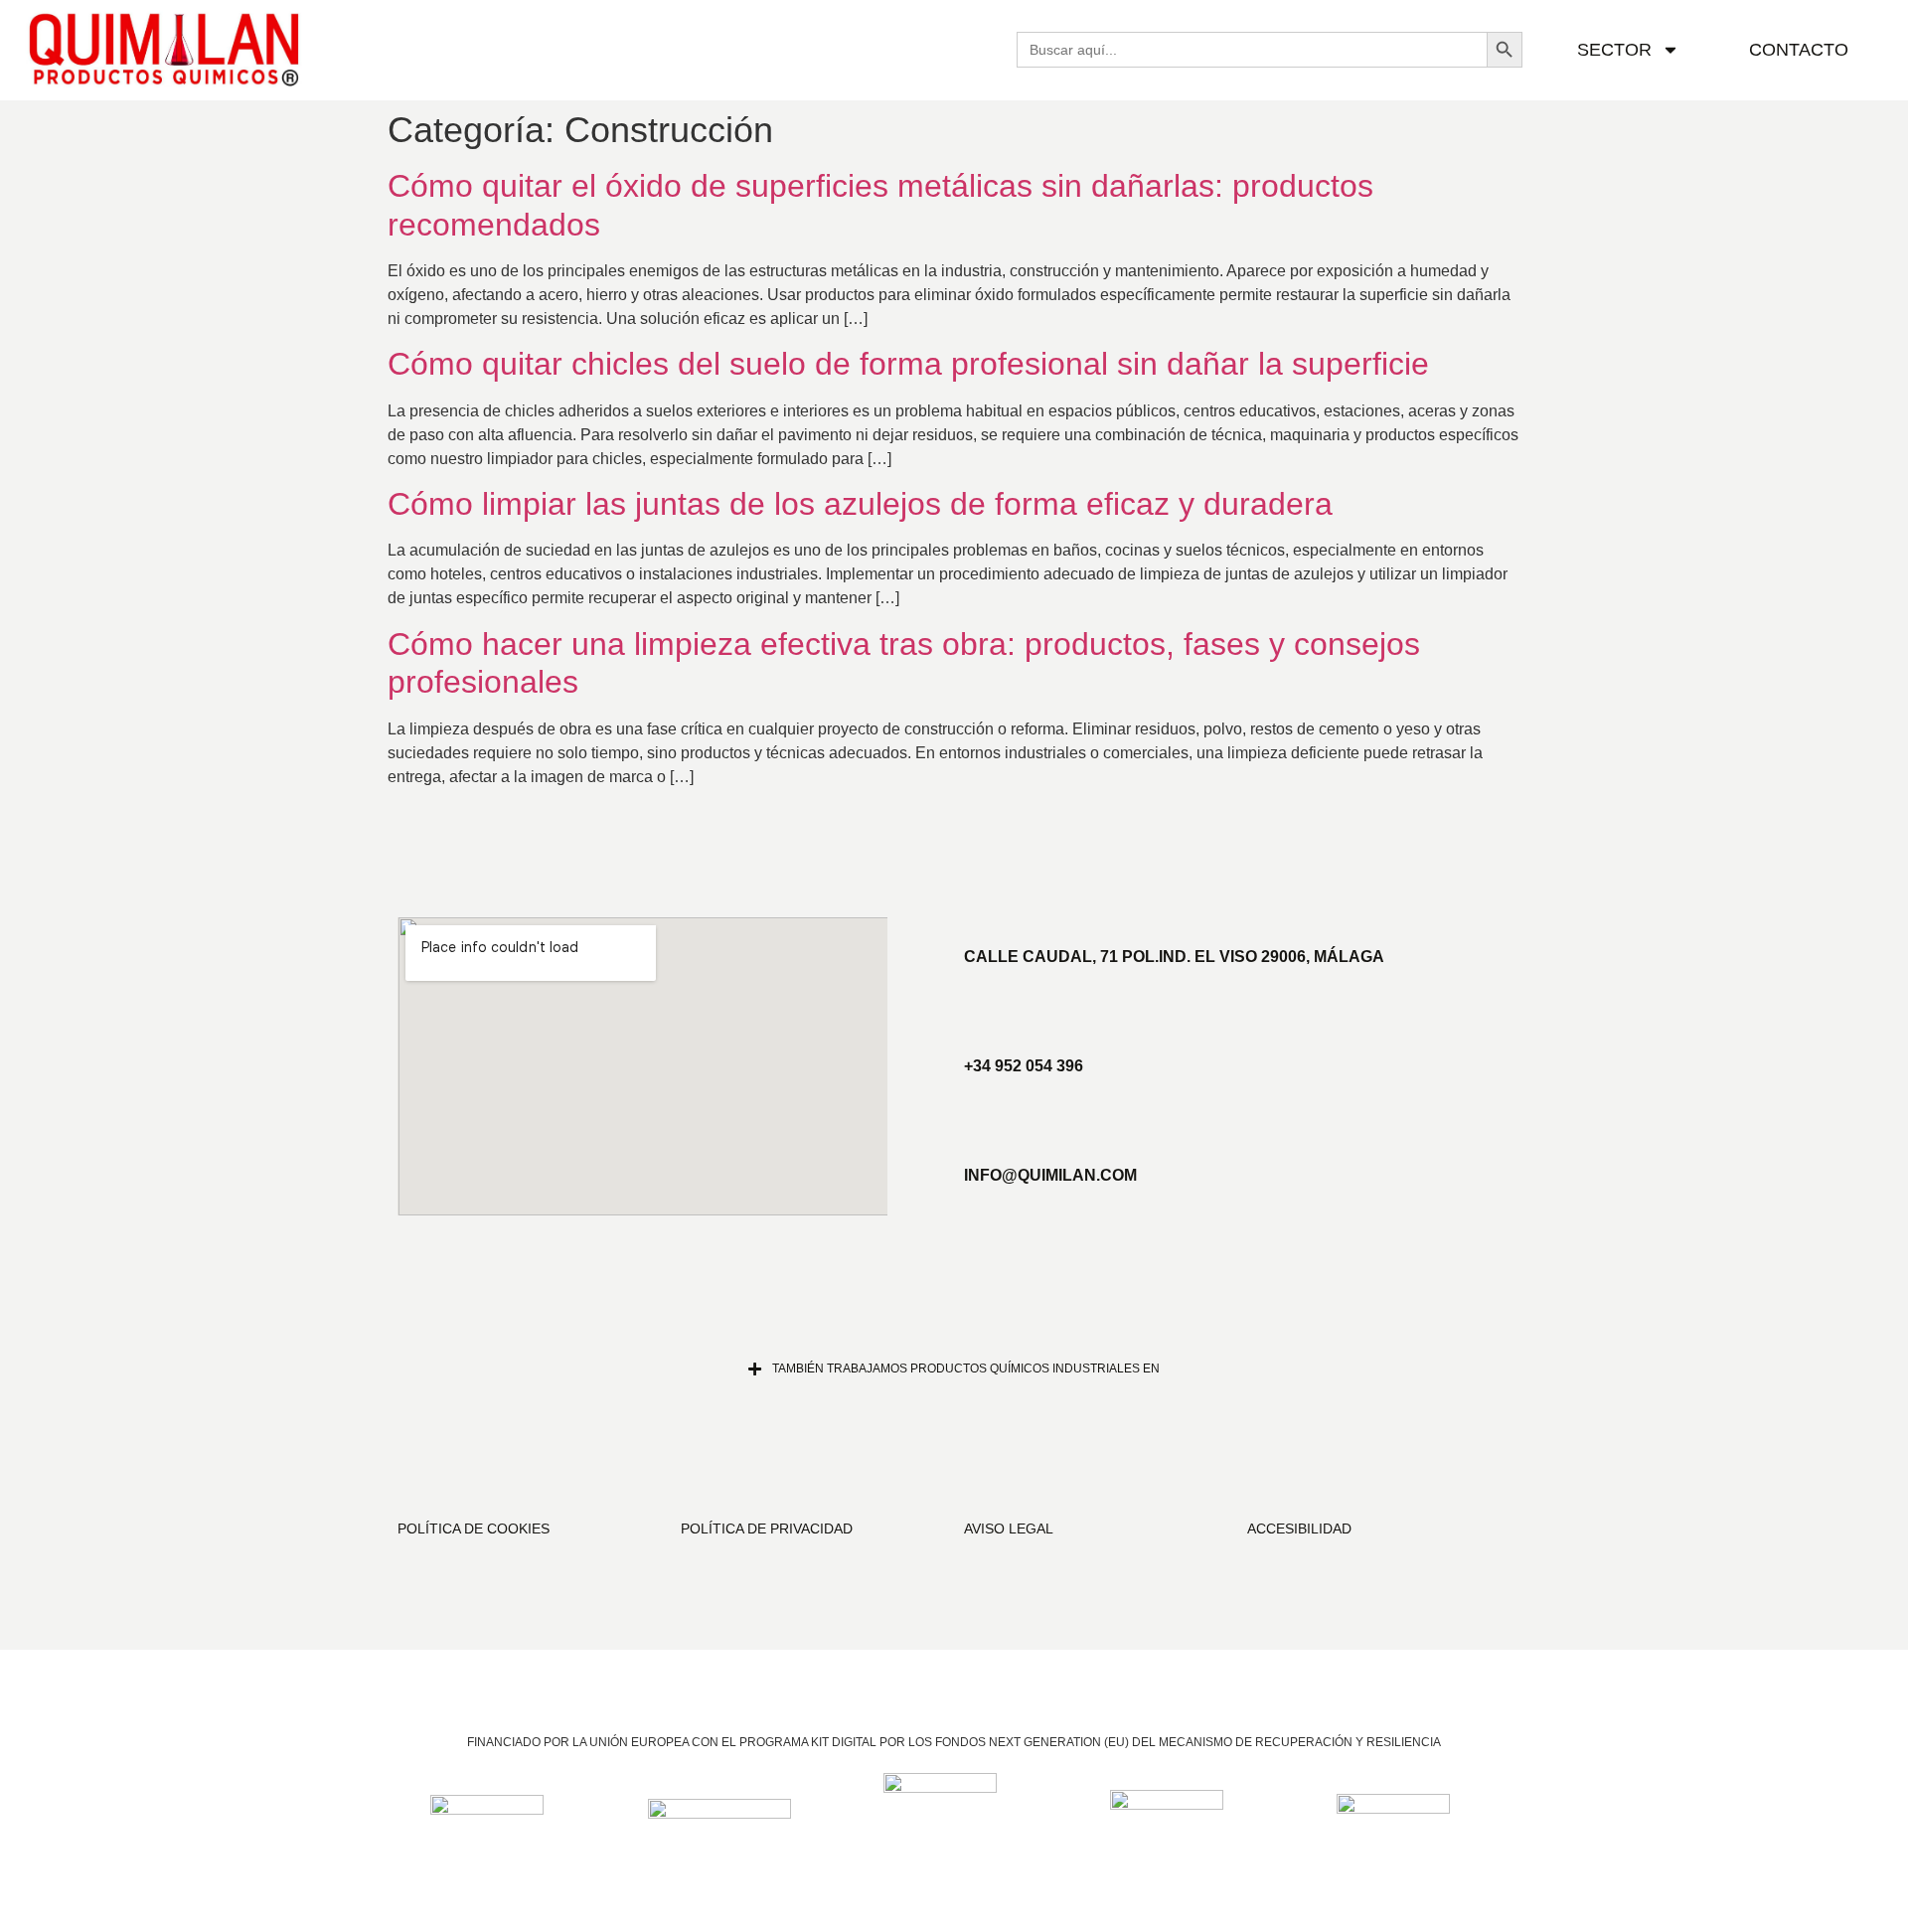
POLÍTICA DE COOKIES (474, 1529)
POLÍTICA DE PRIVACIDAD (767, 1529)
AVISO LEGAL (1009, 1529)
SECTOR (1614, 50)
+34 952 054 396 (1024, 1066)
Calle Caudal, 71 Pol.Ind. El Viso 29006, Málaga (1174, 957)
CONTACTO (1799, 50)
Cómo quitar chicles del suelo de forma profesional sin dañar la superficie (908, 364)
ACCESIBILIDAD (1299, 1529)
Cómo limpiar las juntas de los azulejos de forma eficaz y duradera (860, 504)
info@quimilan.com (1050, 1175)
